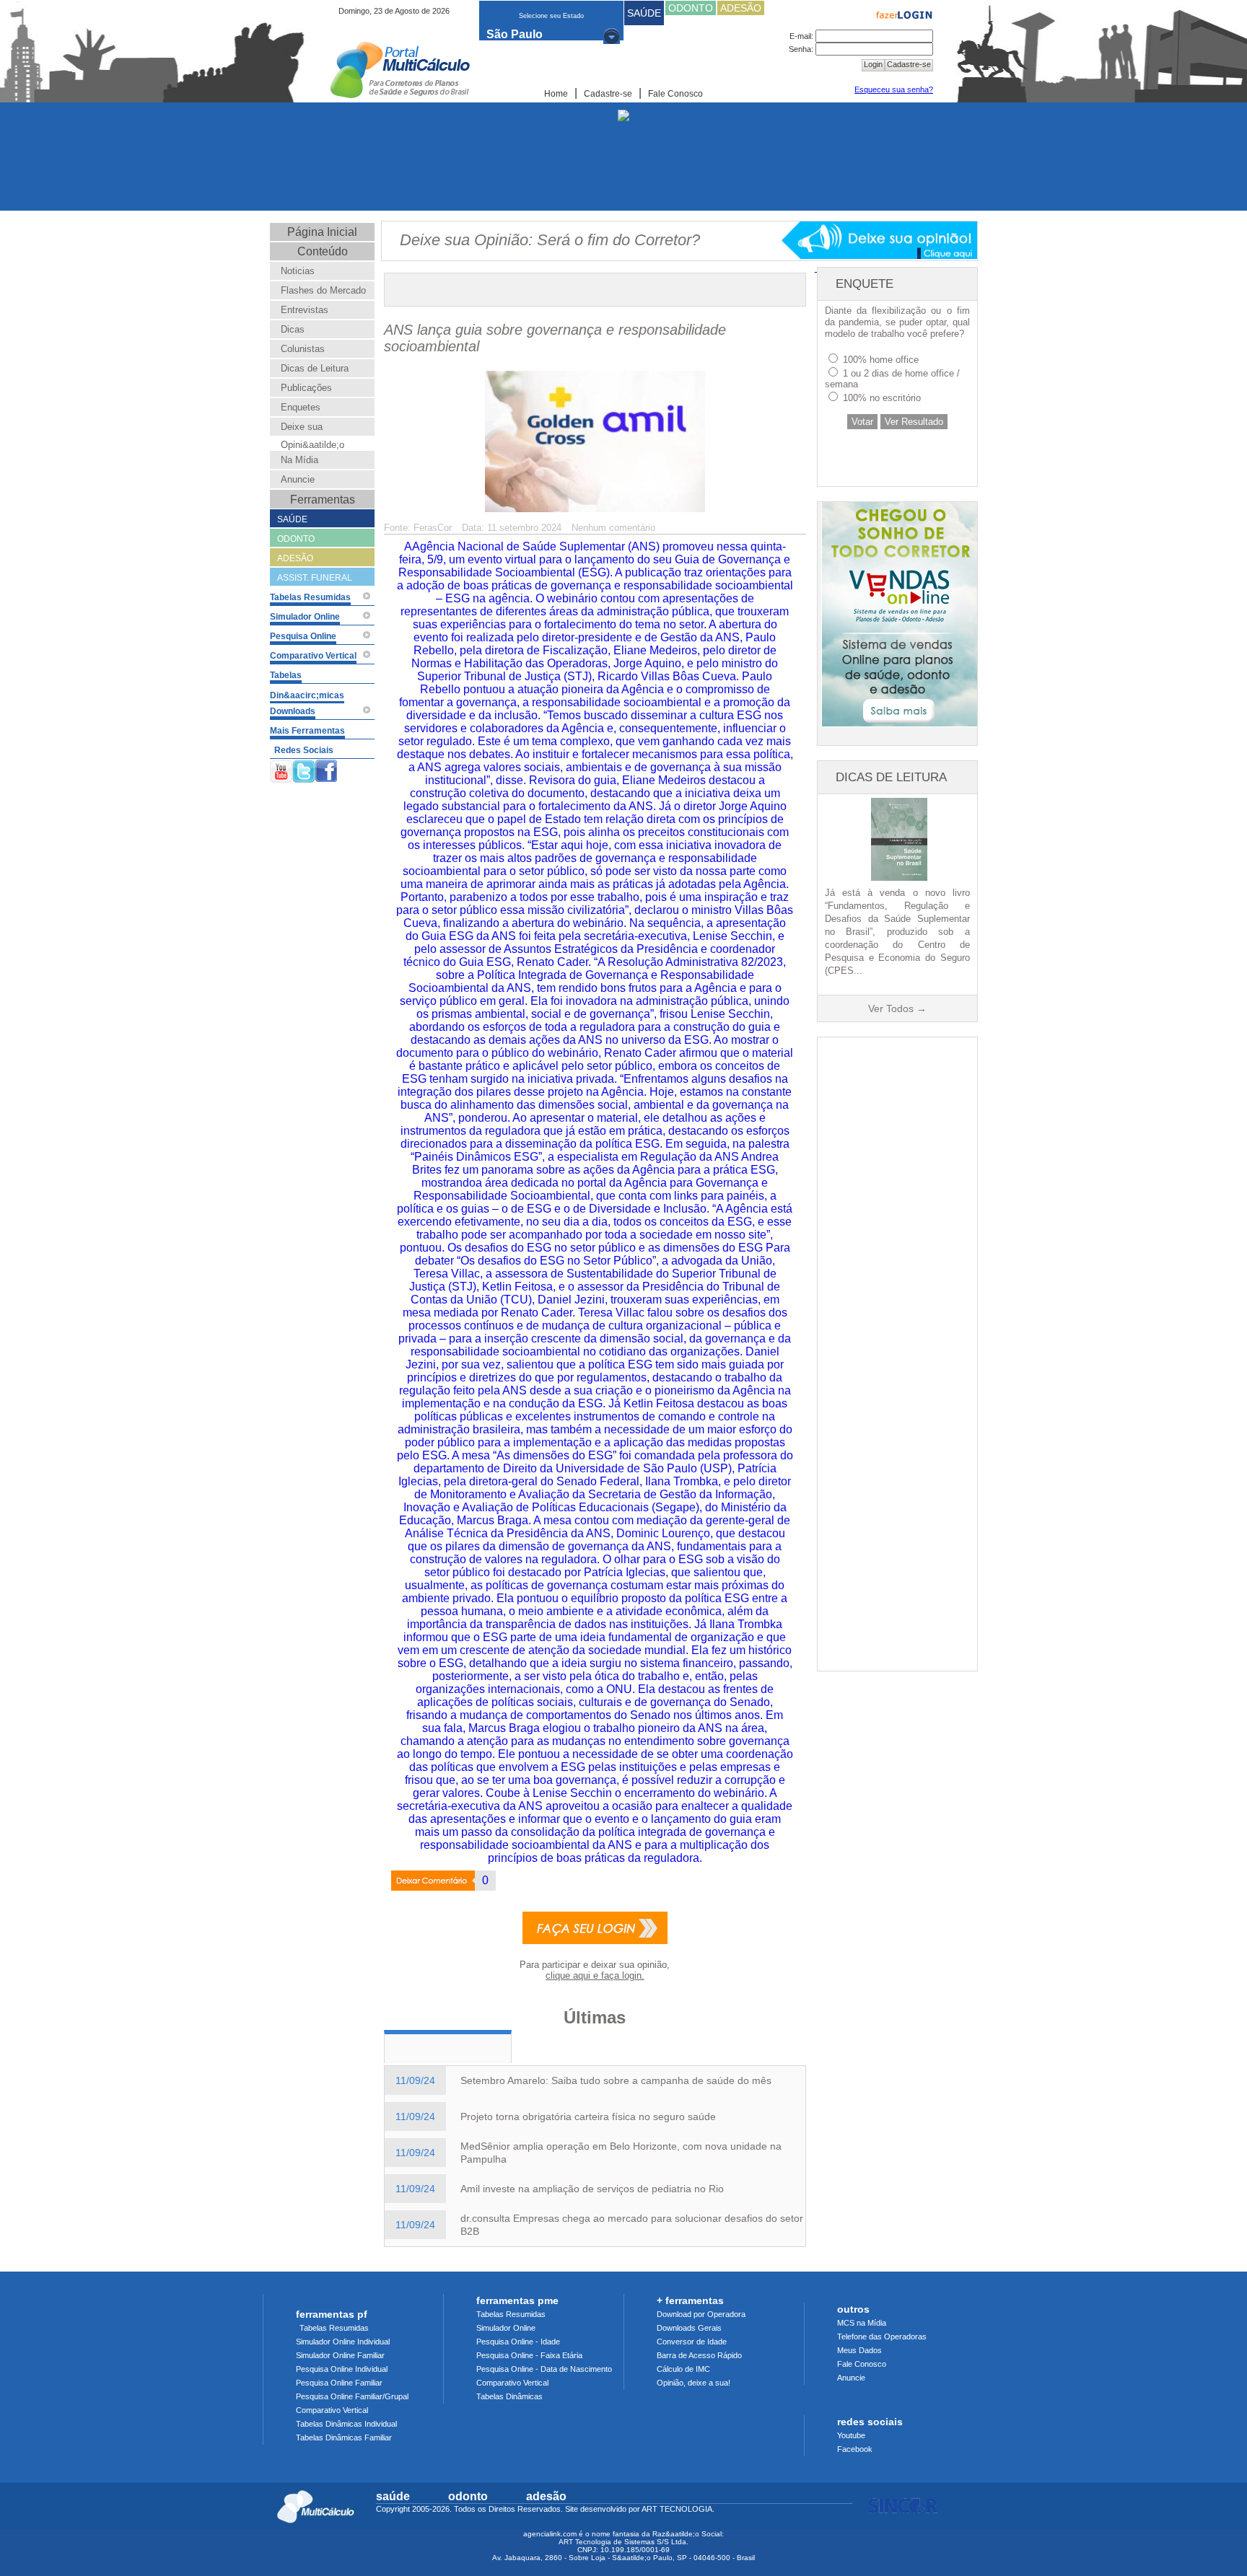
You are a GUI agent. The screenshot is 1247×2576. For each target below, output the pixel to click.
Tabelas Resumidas (334, 2328)
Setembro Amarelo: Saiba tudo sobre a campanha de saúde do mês (616, 2080)
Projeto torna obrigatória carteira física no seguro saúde (588, 2116)
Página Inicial (322, 232)
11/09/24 (415, 2080)
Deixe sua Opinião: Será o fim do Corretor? (550, 240)
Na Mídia (299, 460)
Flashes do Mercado (323, 290)
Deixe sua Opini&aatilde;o (312, 436)
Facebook (855, 2449)
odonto (468, 2496)
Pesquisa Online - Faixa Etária (529, 2355)
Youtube (851, 2435)
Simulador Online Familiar (340, 2355)
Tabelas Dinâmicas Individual (346, 2424)
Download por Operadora (701, 2314)
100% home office (881, 360)
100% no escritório (882, 398)
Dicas (293, 329)
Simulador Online (506, 2328)
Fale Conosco (675, 94)
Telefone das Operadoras (882, 2337)
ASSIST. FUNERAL (315, 578)
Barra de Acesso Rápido (699, 2355)
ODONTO (691, 8)
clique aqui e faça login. (595, 1975)
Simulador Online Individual (343, 2342)
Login (873, 64)
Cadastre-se (608, 94)
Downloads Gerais (689, 2328)
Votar (862, 422)
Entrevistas (305, 310)
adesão (546, 2496)
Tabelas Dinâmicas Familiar (344, 2437)
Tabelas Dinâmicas (509, 2396)
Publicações (306, 388)
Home (556, 94)
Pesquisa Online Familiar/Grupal (352, 2396)
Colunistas (303, 349)
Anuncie (298, 479)
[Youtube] (281, 769)
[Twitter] (304, 769)
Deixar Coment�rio (424, 1882)
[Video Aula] (367, 596)
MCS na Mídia (862, 2323)
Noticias (298, 271)
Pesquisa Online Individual (342, 2369)
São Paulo (515, 34)
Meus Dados (859, 2350)
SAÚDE (644, 13)
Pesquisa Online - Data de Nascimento (544, 2369)
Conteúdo (323, 251)
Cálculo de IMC (683, 2369)
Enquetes (301, 407)
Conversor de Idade (692, 2342)
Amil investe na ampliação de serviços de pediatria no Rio (592, 2189)
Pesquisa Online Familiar (339, 2383)
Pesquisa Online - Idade (518, 2342)
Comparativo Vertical (332, 2410)
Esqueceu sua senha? (894, 89)
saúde (393, 2496)
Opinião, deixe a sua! (693, 2383)
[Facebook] (326, 769)
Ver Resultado (914, 422)
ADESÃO (741, 8)
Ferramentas (323, 500)
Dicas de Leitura (315, 368)
